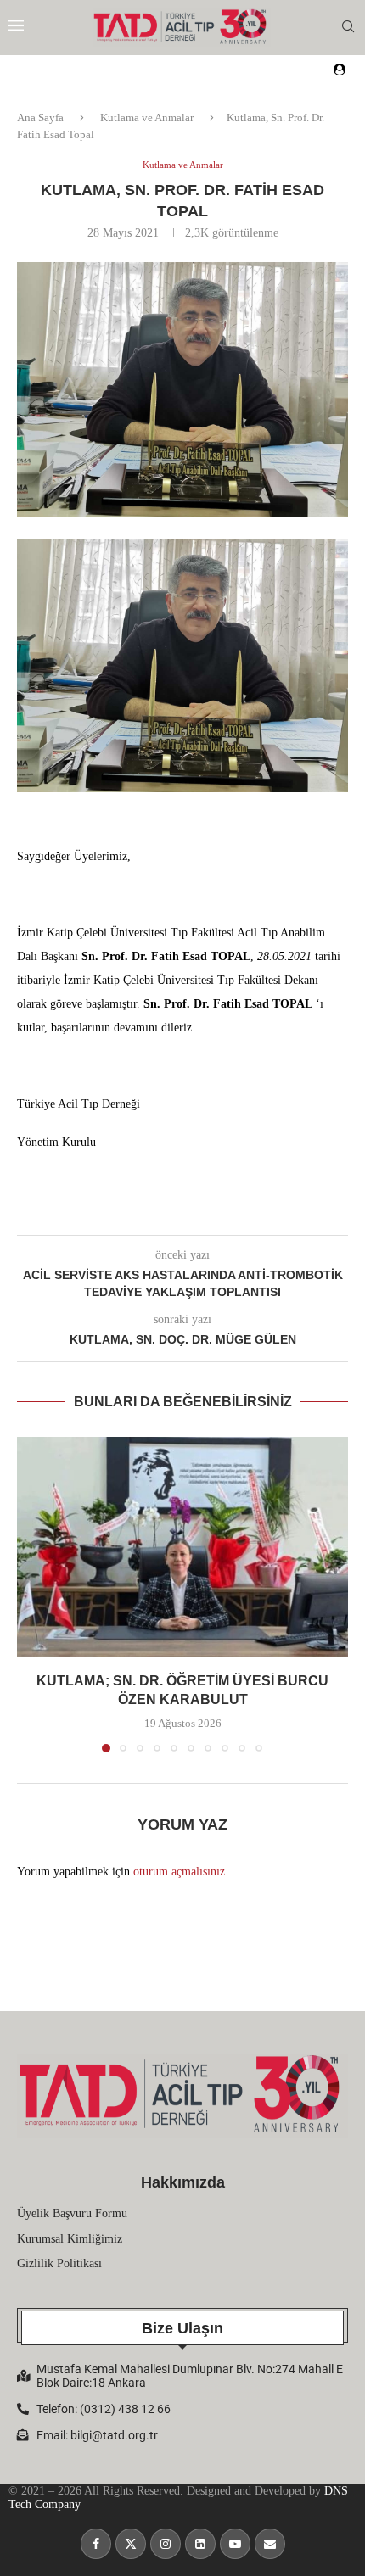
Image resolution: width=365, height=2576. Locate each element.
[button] (31, 1594)
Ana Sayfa (40, 117)
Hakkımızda (183, 2182)
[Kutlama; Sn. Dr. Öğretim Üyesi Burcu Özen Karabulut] (182, 1547)
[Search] (348, 27)
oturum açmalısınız (179, 1872)
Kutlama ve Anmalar (147, 117)
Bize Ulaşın (182, 2328)
